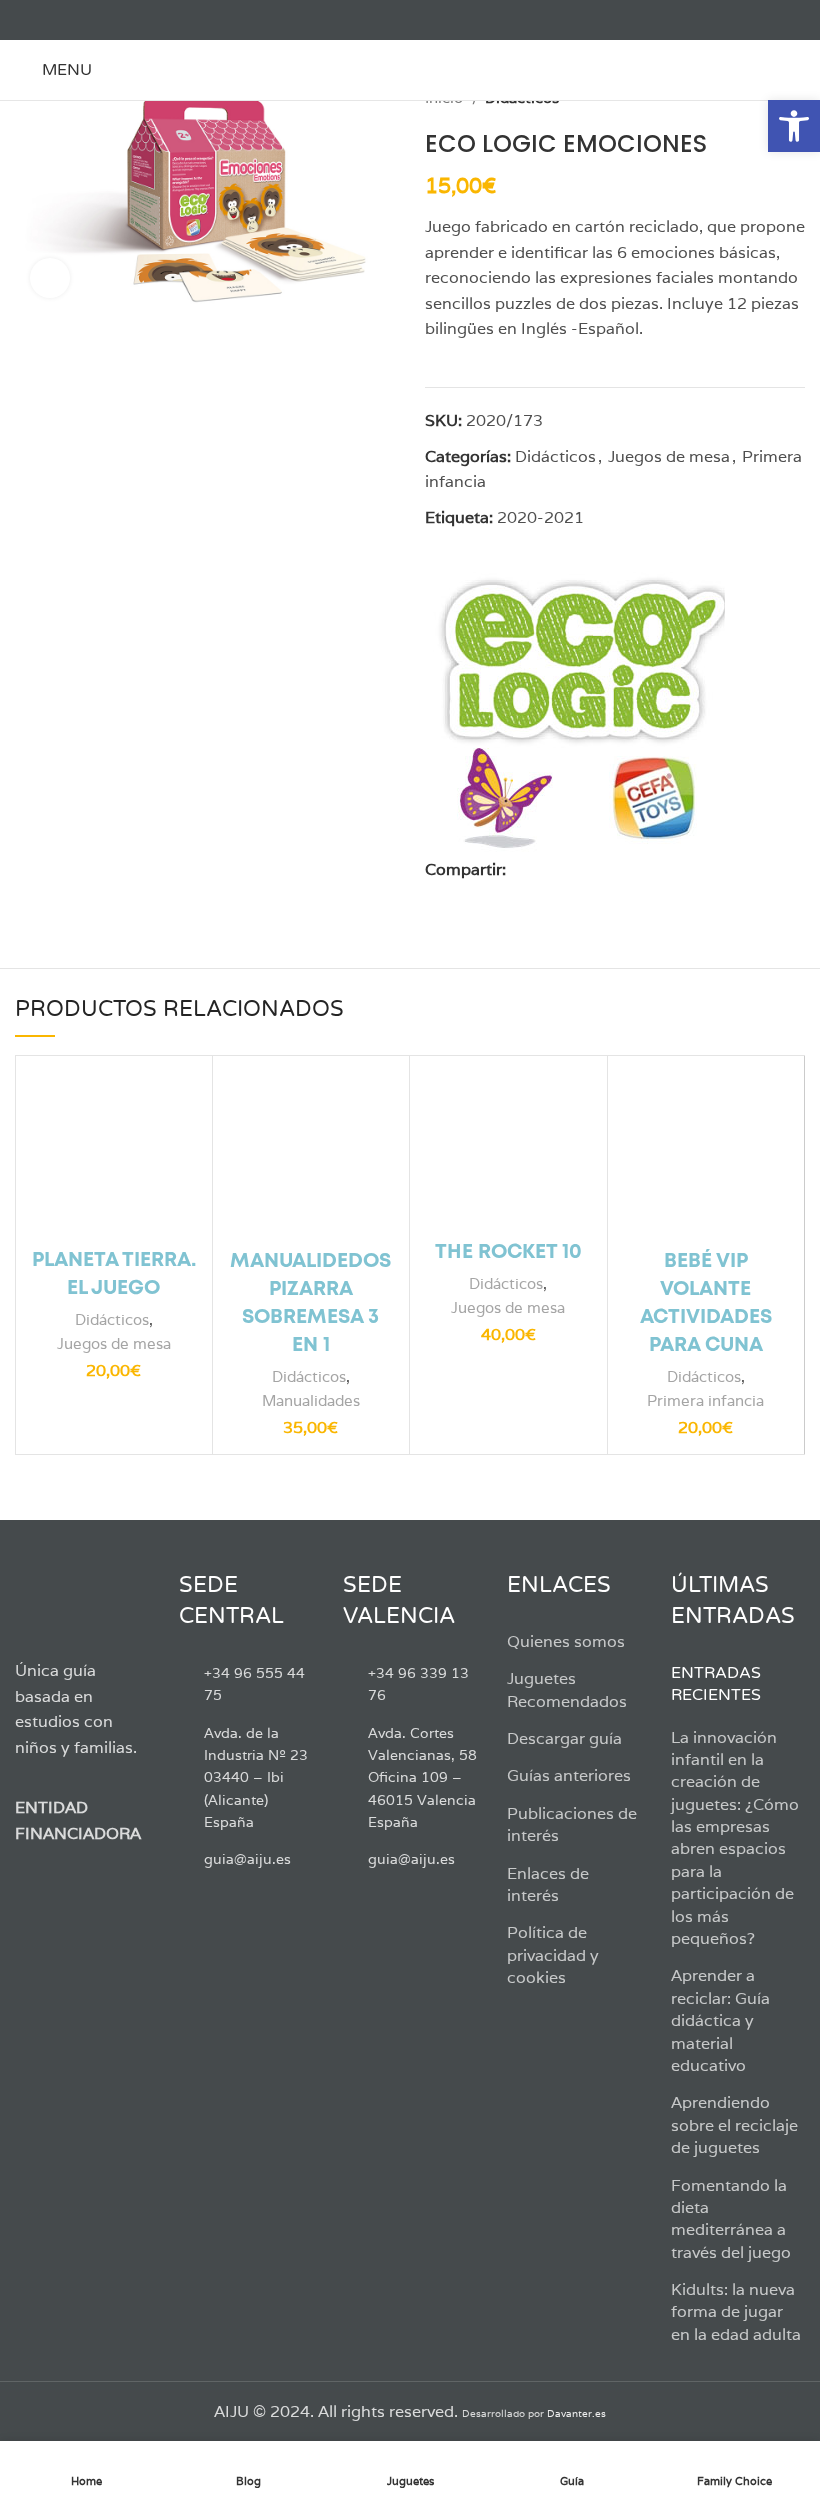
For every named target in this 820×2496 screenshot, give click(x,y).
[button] (794, 126)
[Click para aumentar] (50, 278)
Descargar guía (564, 1738)
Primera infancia (705, 1400)
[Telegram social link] (637, 869)
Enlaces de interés (548, 1884)
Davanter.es (576, 2413)
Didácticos (555, 456)
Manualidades (311, 1400)
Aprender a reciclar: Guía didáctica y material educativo (720, 2020)
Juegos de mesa (669, 456)
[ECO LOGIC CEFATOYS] (575, 706)
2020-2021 (540, 517)
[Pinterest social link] (568, 869)
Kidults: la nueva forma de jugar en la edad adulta (736, 2312)
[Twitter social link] (49, 20)
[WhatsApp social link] (614, 869)
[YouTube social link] (95, 20)
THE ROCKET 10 (508, 1252)
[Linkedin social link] (591, 869)
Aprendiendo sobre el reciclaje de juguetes (734, 2125)
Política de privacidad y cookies (553, 1955)
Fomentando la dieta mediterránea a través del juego (731, 2219)
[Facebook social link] (26, 20)
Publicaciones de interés (572, 1824)
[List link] (246, 1684)
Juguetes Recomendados (567, 1689)
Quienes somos (566, 1641)
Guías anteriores (569, 1775)
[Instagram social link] (72, 20)
